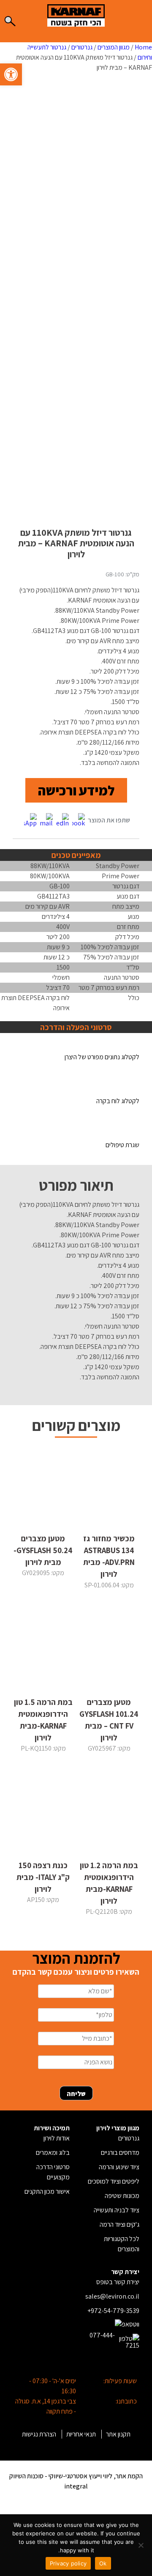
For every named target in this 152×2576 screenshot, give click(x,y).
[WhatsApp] (30, 821)
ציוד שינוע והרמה (119, 2167)
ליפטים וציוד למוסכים (114, 2181)
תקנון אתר (118, 2434)
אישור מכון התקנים (47, 2191)
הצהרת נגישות (39, 2434)
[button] (11, 74)
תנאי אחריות (81, 2434)
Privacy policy (68, 2563)
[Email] (46, 821)
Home (143, 47)
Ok (103, 2563)
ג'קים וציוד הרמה (119, 2224)
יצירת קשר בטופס (118, 2282)
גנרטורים (82, 47)
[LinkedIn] (62, 821)
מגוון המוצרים (114, 47)
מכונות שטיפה (122, 2196)
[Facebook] (79, 821)
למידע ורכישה (76, 790)
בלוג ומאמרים (53, 2153)
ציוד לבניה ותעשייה (117, 2210)
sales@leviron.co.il (112, 2296)
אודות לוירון (57, 2138)
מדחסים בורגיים (120, 2153)
